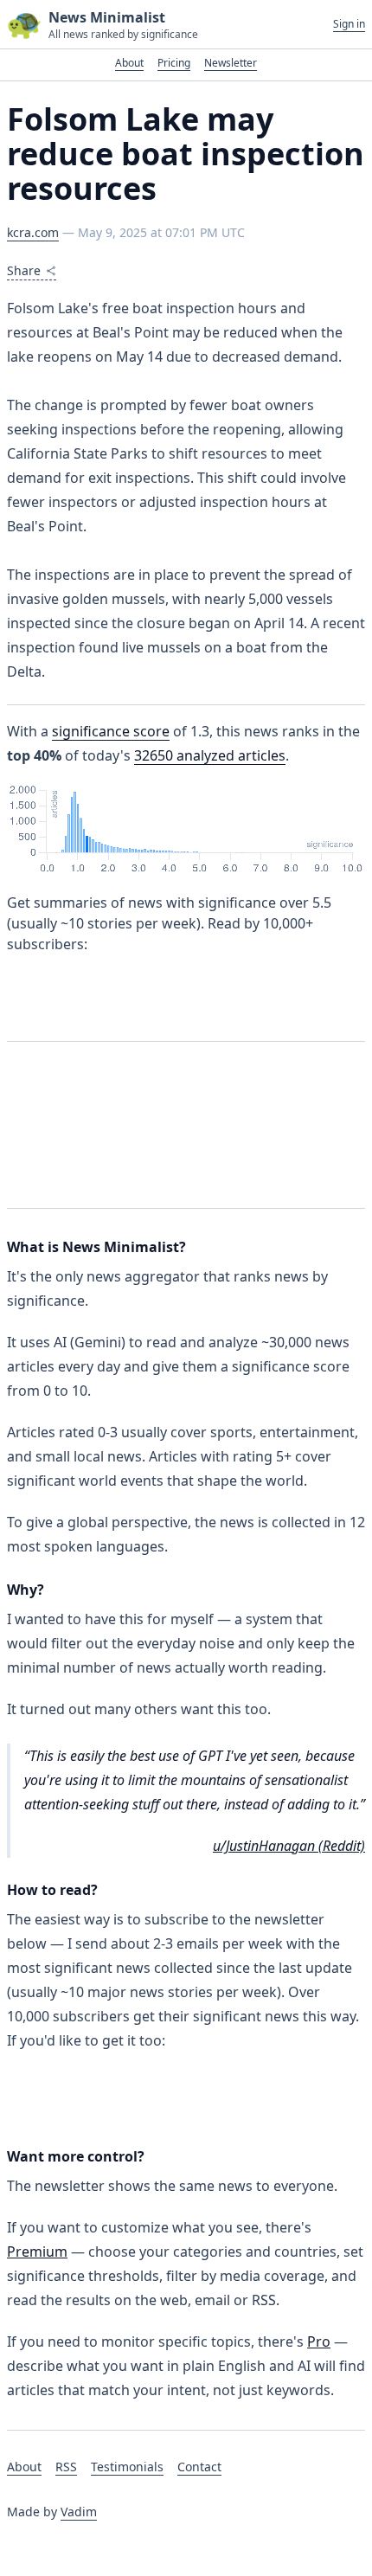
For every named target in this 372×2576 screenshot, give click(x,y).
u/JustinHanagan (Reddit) (289, 1846)
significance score (111, 731)
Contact (199, 2467)
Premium (37, 2252)
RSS (66, 2467)
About (129, 63)
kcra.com (33, 232)
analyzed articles (210, 755)
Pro (319, 2342)
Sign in (349, 24)
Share (24, 270)
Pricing (174, 63)
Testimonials (127, 2467)
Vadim (79, 2512)
